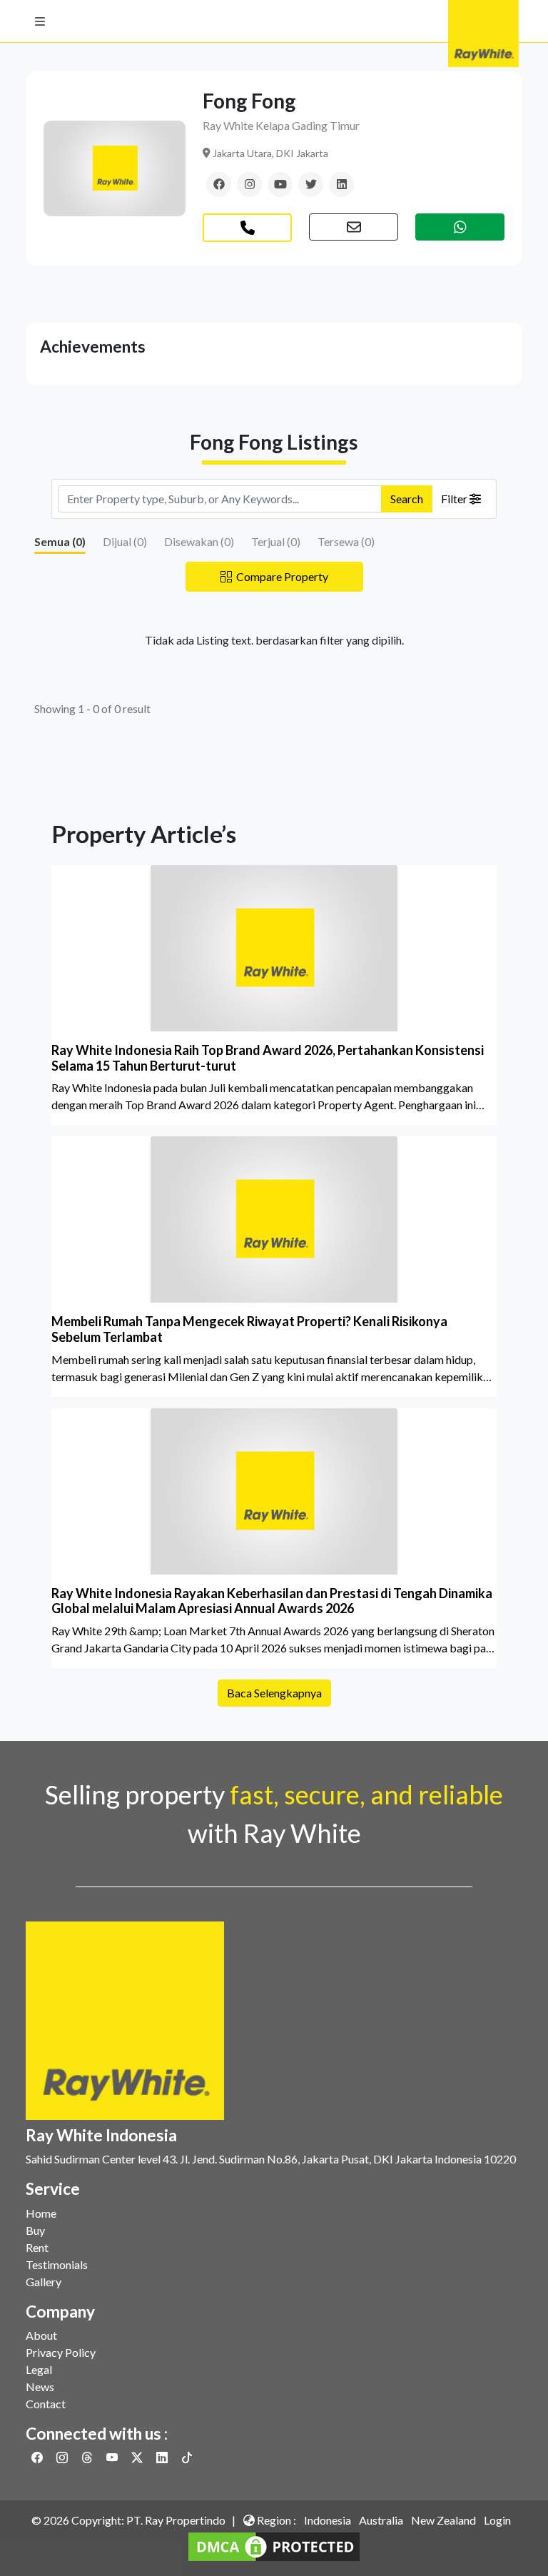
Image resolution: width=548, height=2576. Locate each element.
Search (407, 499)
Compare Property (280, 576)
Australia (381, 2520)
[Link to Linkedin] (163, 2457)
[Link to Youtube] (113, 2457)
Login (497, 2520)
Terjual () (276, 541)
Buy (35, 2230)
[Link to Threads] (88, 2457)
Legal (39, 2369)
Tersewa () (346, 541)
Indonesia (328, 2520)
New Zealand (443, 2520)
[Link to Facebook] (38, 2457)
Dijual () (125, 541)
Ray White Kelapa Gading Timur (281, 125)
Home (41, 2213)
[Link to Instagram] (63, 2457)
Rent (37, 2247)
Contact (46, 2404)
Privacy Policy (61, 2352)
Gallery (44, 2282)
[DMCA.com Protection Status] (274, 2545)
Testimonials (57, 2264)
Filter (455, 499)
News (40, 2386)
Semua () (60, 541)
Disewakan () (199, 541)
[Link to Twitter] (138, 2457)
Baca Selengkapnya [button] (274, 1693)
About (41, 2335)
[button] (40, 21)
